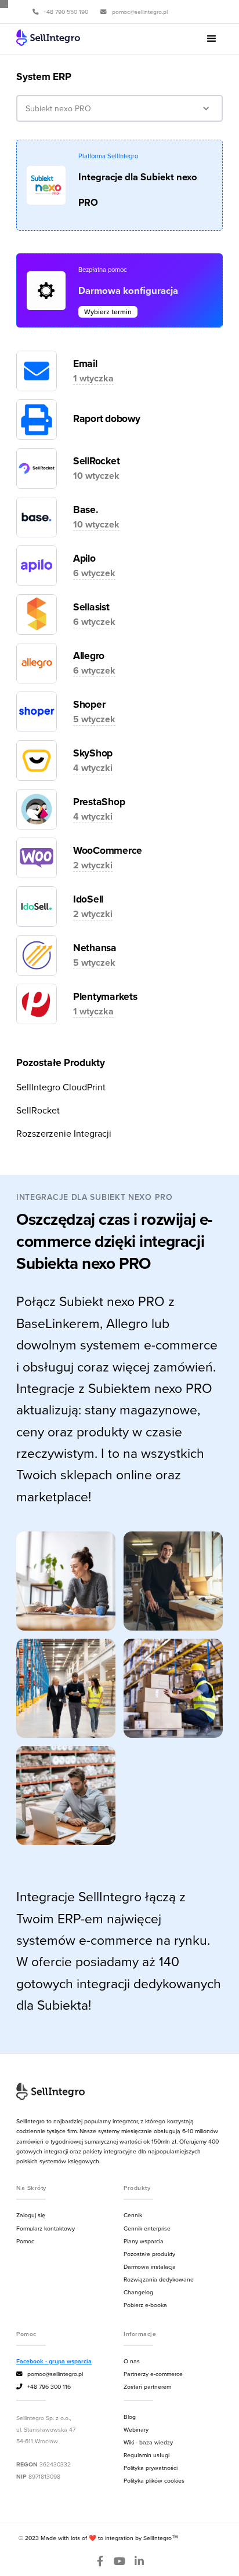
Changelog (138, 2292)
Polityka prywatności (151, 2468)
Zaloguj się (31, 2215)
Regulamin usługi (146, 2455)
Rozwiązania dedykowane (159, 2279)
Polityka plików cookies (154, 2480)
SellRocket (38, 1110)
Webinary (136, 2429)
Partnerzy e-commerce (153, 2374)
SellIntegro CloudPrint (61, 1087)
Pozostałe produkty (149, 2254)
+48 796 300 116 (44, 2386)
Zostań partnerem (147, 2386)
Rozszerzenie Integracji (64, 1133)
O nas (132, 2361)
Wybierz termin (108, 312)
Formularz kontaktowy (46, 2228)
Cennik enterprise (147, 2228)
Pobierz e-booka (145, 2305)
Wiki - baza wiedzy (148, 2442)
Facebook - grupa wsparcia (54, 2361)
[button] (212, 39)
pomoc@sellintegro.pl (50, 2374)
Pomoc (25, 2241)
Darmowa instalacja (150, 2266)
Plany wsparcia (144, 2241)
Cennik (133, 2215)
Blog (130, 2417)
